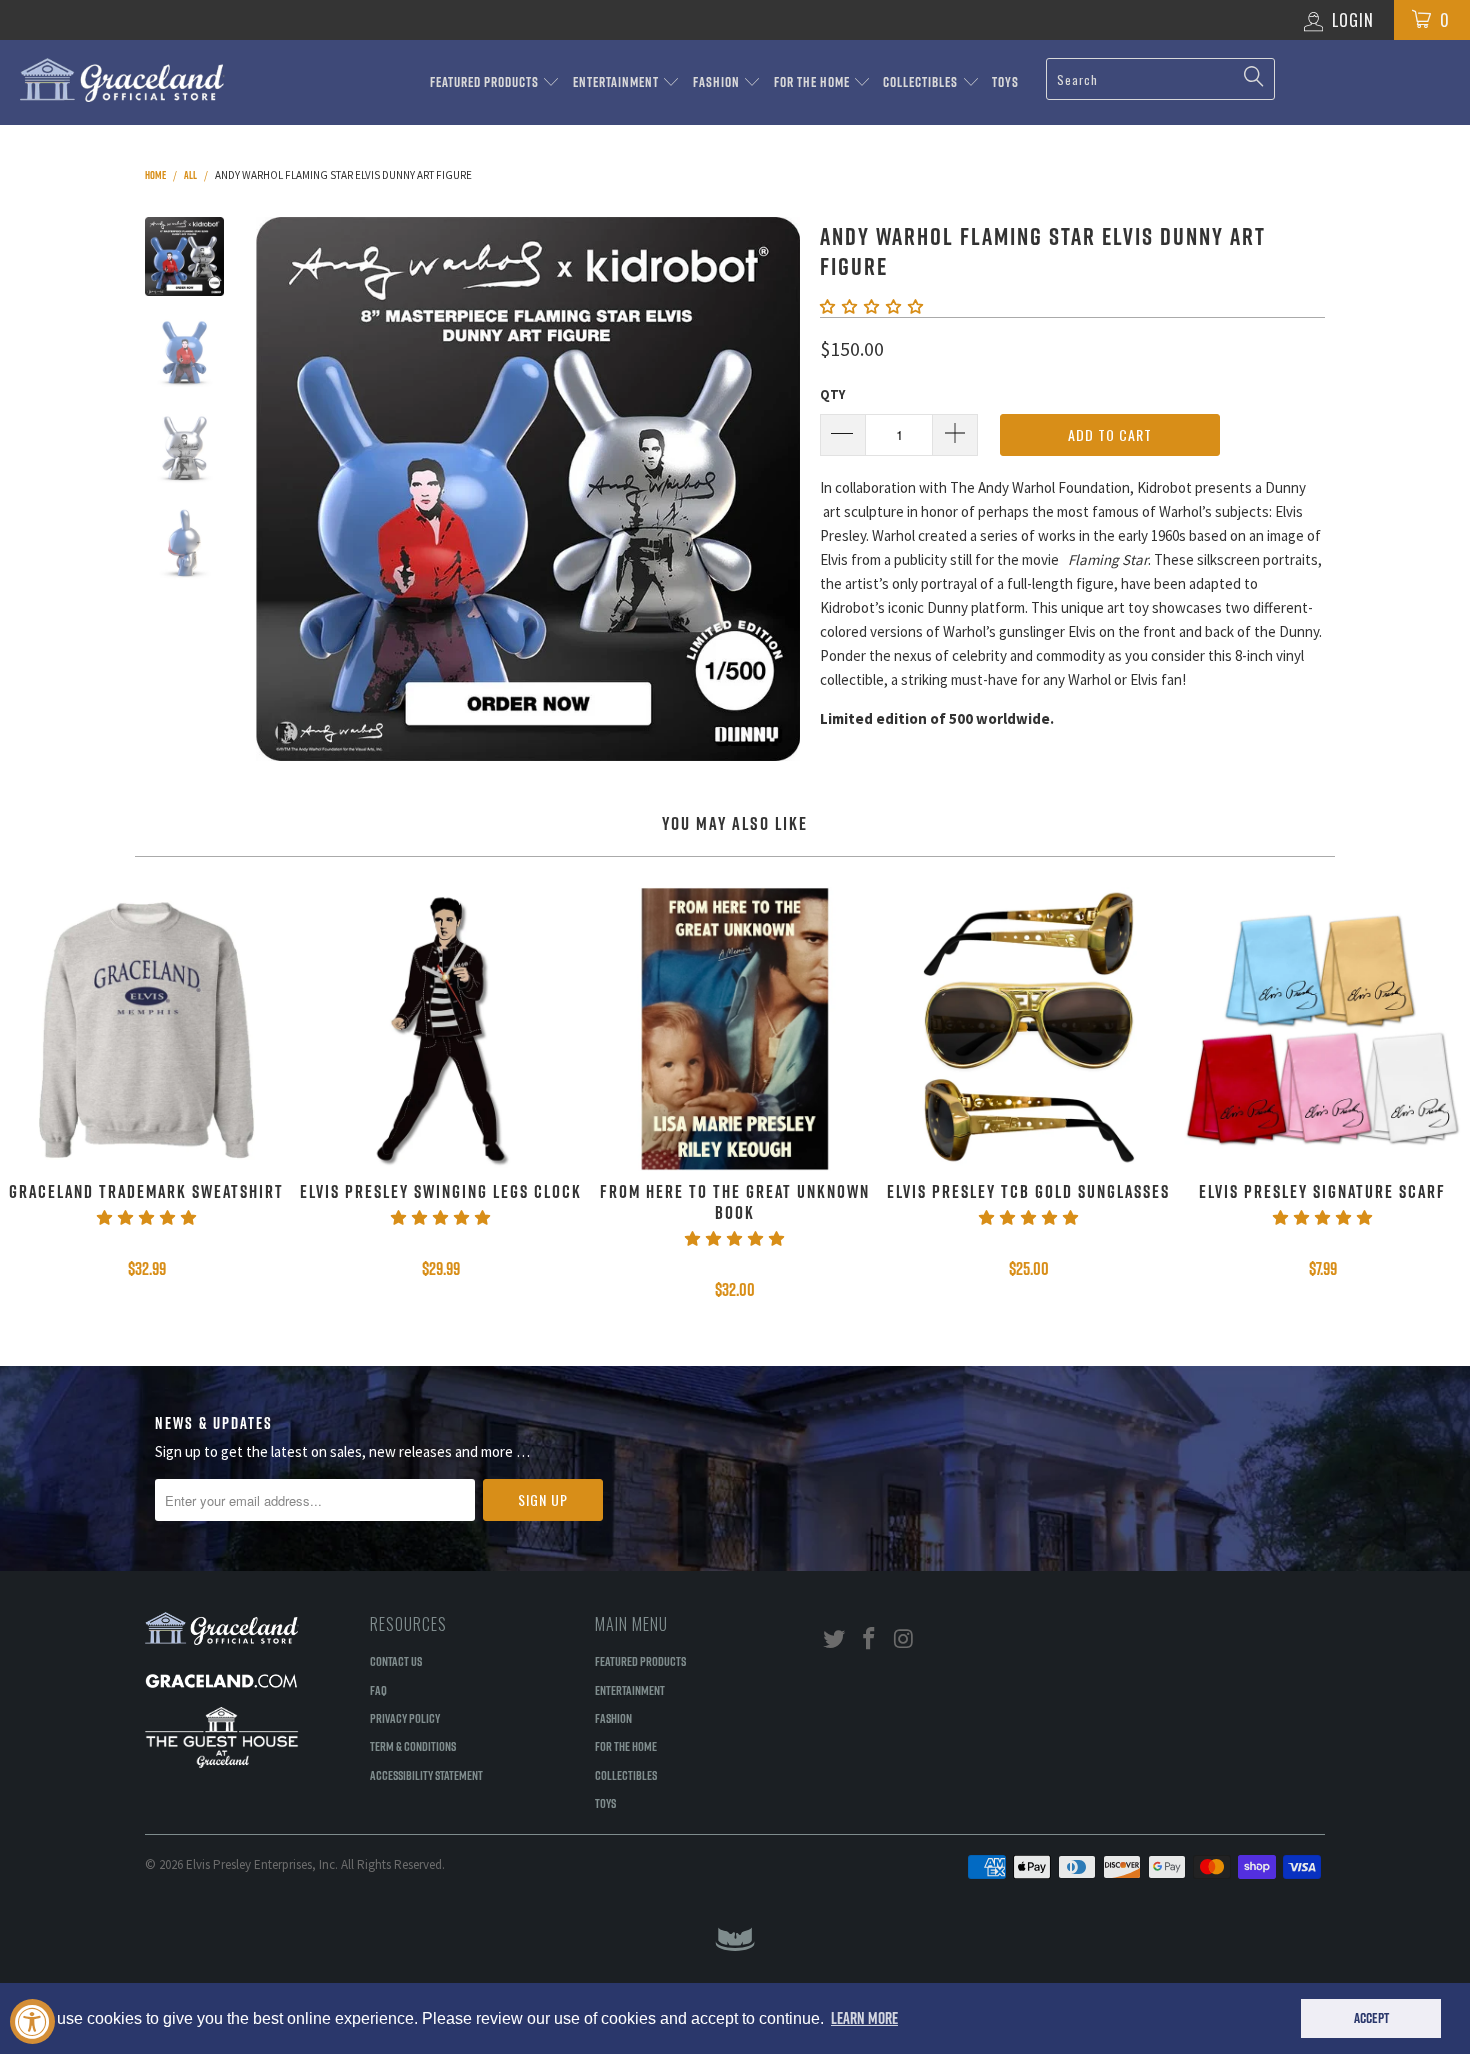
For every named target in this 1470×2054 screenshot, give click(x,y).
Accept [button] (1371, 2018)
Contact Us (396, 1661)
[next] (771, 489)
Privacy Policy (405, 1718)
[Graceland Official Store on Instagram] (904, 1639)
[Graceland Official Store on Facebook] (870, 1639)
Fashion (718, 82)
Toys (1005, 82)
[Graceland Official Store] (127, 80)
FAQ (378, 1690)
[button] (871, 306)
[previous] (285, 489)
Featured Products (486, 82)
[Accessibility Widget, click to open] (32, 2021)
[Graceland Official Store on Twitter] (835, 1639)
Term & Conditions (413, 1746)
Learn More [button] (864, 2018)
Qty (832, 394)
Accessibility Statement (426, 1775)
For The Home (813, 82)
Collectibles (922, 82)
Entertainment (617, 82)
